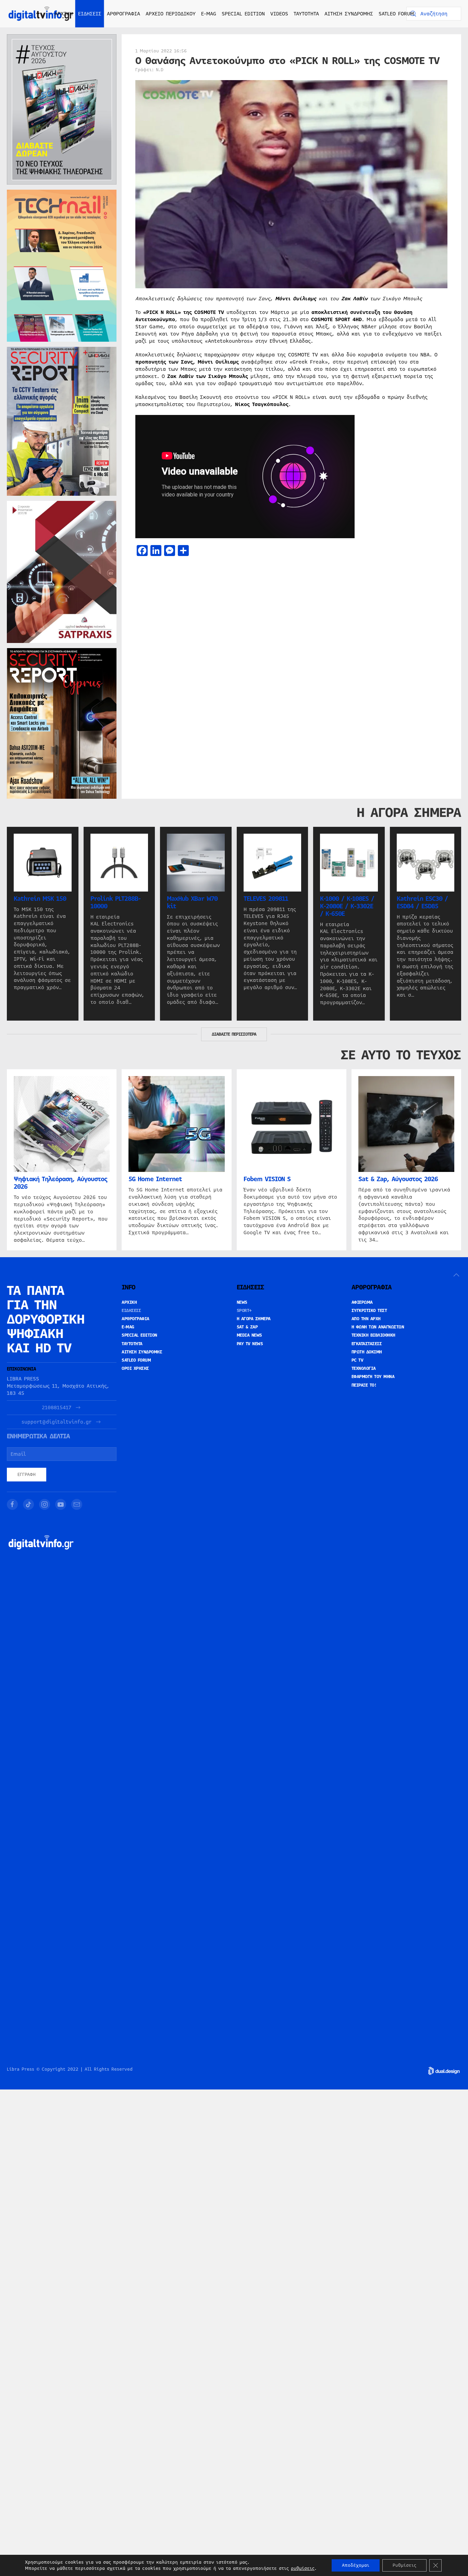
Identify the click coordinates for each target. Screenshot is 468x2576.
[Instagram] (45, 1504)
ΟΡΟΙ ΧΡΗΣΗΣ (135, 1368)
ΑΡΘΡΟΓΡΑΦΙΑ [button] (124, 14)
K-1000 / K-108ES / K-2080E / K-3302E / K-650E (347, 906)
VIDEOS (279, 14)
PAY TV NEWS (250, 1344)
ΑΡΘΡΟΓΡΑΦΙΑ (136, 1319)
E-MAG (209, 14)
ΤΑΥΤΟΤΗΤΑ (306, 14)
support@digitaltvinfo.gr (57, 1422)
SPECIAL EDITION (243, 14)
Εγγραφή (27, 1475)
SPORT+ (244, 1311)
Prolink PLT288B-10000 (115, 902)
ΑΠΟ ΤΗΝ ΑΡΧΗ (366, 1319)
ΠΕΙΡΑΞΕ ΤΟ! (364, 1385)
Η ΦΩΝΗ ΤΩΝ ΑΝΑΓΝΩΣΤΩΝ (378, 1327)
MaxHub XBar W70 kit (192, 902)
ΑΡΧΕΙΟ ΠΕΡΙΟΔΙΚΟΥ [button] (171, 14)
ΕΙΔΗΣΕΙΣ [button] (90, 14)
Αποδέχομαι (356, 2565)
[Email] (77, 1504)
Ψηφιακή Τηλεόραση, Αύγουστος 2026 (60, 1183)
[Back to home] (41, 14)
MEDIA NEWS (249, 1335)
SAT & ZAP (247, 1327)
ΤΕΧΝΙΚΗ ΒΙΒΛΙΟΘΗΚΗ (373, 1335)
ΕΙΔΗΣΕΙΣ (131, 1311)
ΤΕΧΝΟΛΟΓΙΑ (364, 1368)
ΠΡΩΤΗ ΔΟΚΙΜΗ (367, 1352)
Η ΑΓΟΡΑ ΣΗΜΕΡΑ (254, 1319)
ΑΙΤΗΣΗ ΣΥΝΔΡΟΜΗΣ (349, 14)
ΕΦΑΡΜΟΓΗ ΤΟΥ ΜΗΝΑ (373, 1377)
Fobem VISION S (267, 1179)
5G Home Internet (155, 1179)
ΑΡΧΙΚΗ (64, 14)
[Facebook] (12, 1504)
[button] (456, 1275)
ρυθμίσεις (303, 2568)
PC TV (358, 1360)
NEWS (242, 1302)
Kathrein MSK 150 (40, 898)
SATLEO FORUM (396, 14)
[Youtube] (61, 1504)
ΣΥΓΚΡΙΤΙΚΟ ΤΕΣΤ (369, 1311)
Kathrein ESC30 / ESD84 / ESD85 (422, 902)
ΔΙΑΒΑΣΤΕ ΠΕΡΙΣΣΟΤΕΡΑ (234, 1034)
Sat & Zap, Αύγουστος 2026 (398, 1179)
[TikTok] (28, 1504)
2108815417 (57, 1408)
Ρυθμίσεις (404, 2565)
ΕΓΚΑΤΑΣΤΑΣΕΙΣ (367, 1344)
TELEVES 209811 (266, 898)
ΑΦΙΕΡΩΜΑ (362, 1302)
